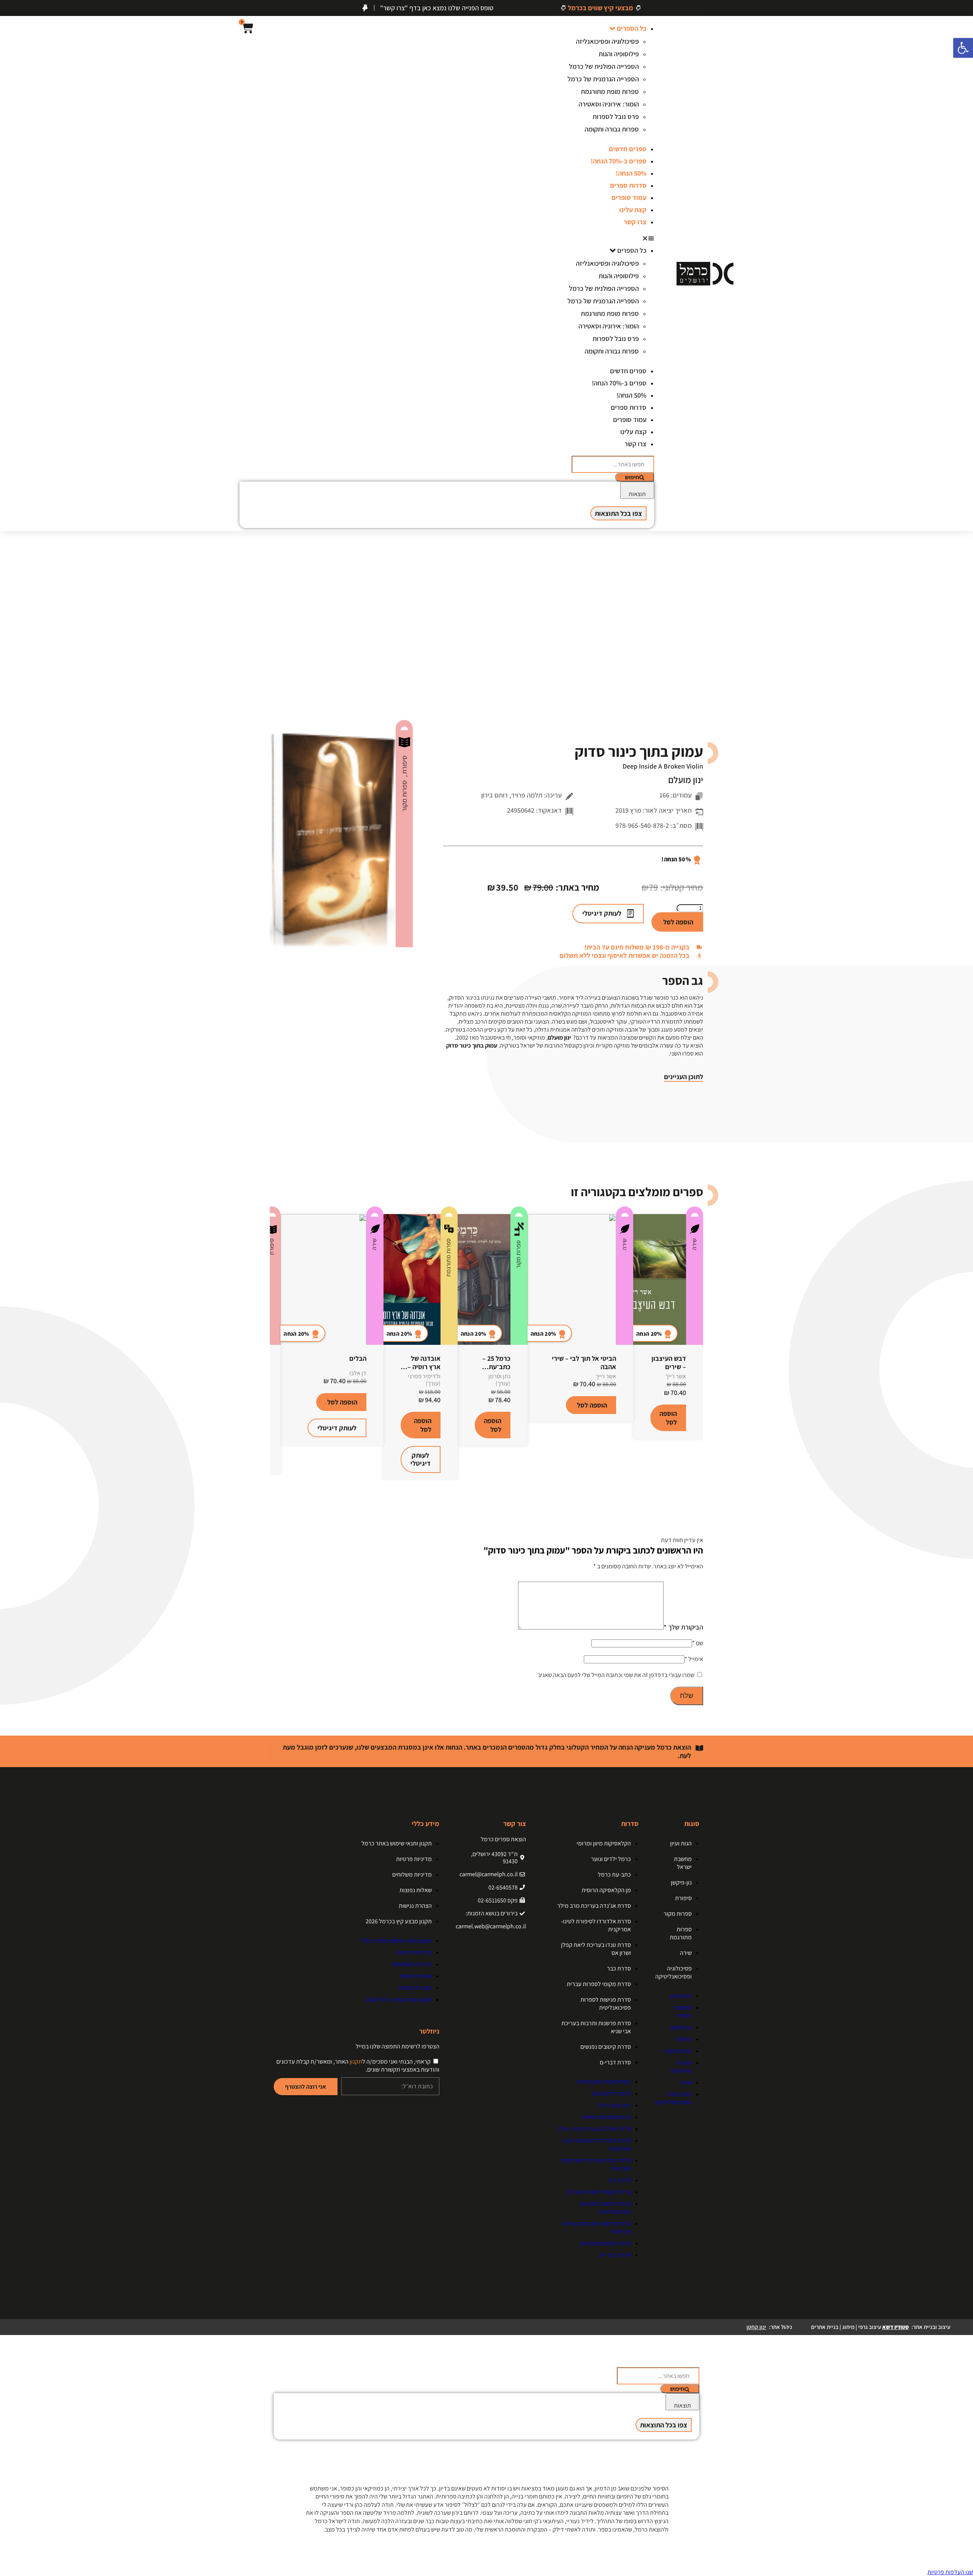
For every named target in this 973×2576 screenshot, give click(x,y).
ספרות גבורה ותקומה (612, 129)
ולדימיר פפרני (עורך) (424, 1380)
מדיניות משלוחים (412, 1875)
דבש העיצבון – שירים (669, 1363)
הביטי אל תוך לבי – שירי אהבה (584, 1363)
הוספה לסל (678, 922)
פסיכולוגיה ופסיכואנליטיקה (673, 1972)
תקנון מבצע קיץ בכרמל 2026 (399, 1921)
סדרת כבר (619, 1968)
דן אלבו (358, 1373)
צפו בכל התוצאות (618, 513)
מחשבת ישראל (683, 1863)
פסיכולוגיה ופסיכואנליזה (607, 41)
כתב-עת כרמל (614, 1875)
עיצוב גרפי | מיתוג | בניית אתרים (860, 2327)
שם (698, 1643)
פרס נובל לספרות (616, 117)
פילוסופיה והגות (619, 54)
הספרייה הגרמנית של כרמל (603, 79)
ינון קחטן (756, 2327)
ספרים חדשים (628, 149)
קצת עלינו (633, 210)
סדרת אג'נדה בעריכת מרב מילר (594, 1906)
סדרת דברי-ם (615, 2062)
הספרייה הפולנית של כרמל (604, 66)
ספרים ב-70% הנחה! (619, 161)
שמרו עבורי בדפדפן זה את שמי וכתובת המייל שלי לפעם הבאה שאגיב (616, 1675)
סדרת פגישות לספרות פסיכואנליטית (606, 2004)
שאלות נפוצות (416, 1890)
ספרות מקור (404, 796)
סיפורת (404, 766)
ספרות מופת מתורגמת (610, 91)
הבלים (358, 1358)
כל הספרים (632, 28)
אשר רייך (676, 1376)
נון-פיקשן (681, 1882)
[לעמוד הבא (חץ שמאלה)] (960, 1288)
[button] (603, 238)
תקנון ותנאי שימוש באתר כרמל (397, 1843)
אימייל (694, 1659)
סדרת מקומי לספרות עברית (599, 1984)
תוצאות (637, 494)
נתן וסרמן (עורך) (499, 1380)
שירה (694, 1244)
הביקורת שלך (683, 1627)
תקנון (356, 2062)
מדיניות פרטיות (414, 1859)
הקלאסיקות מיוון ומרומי (604, 1843)
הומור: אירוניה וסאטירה (609, 104)
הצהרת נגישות (415, 1906)
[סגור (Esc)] (8, 8)
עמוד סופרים (629, 197)
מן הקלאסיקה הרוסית (606, 1890)
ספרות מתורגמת (448, 1258)
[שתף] (25, 8)
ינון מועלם (686, 780)
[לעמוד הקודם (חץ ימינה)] (13, 1288)
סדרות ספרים (628, 185)
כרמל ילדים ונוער (611, 1859)
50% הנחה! (631, 173)
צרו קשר (635, 222)
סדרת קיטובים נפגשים (606, 2047)
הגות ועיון (681, 1843)
